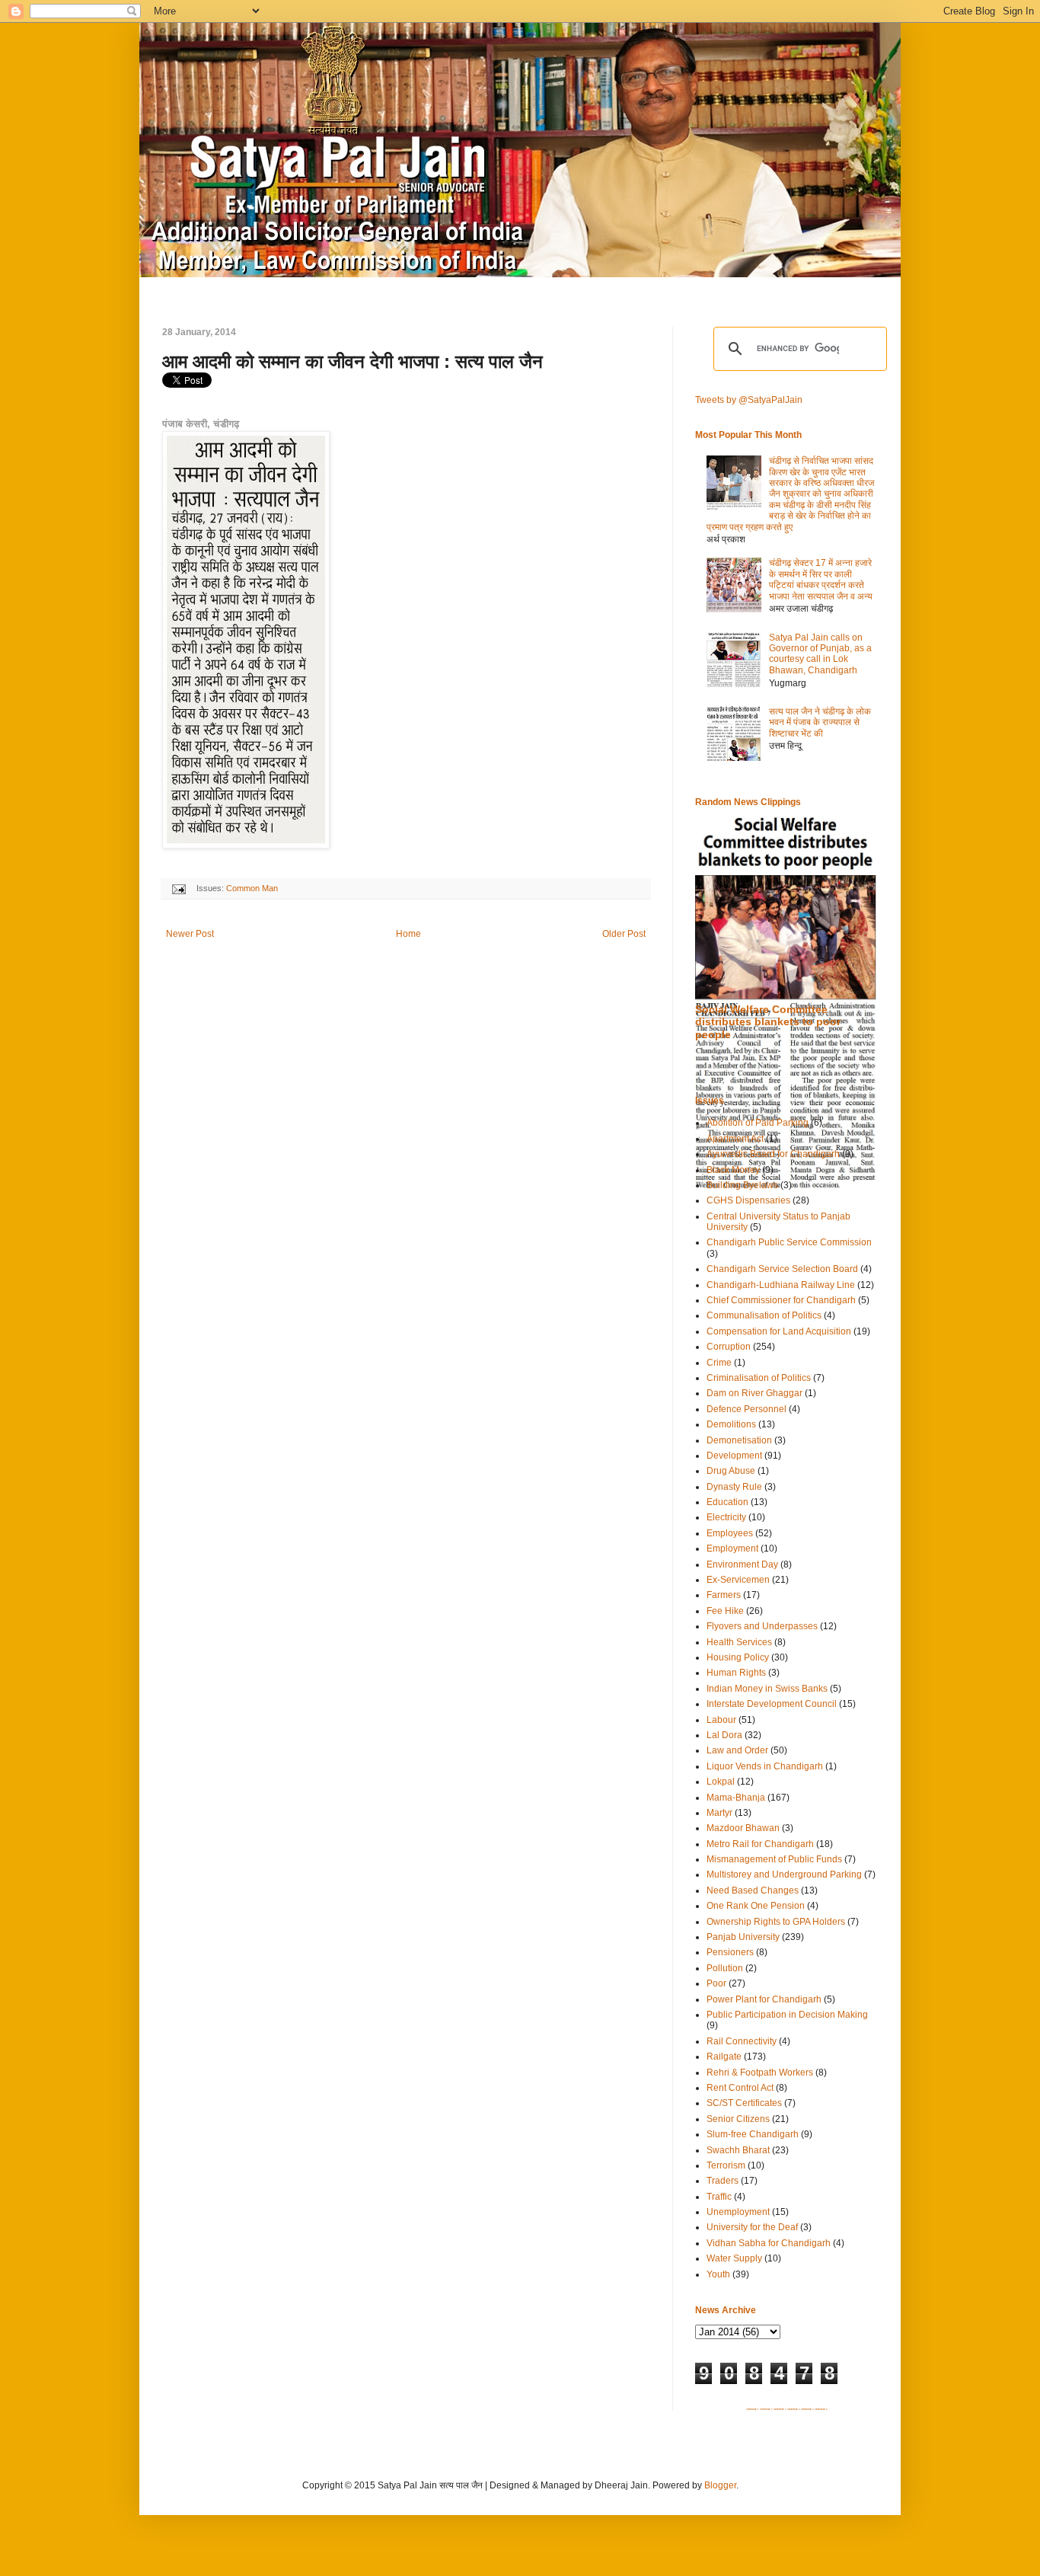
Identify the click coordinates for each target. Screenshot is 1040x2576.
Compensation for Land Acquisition (779, 1331)
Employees (730, 1533)
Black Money (733, 1170)
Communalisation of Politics (764, 1315)
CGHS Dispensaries (748, 1200)
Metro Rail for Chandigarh (760, 1844)
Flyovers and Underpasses (762, 1626)
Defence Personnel (747, 1409)
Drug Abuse (731, 1471)
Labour (721, 1720)
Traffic (719, 2197)
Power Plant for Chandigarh (764, 1999)
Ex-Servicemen (738, 1580)
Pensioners (730, 1952)
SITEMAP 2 (766, 2409)
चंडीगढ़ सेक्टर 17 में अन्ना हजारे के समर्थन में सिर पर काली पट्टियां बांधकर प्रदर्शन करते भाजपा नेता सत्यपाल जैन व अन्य (821, 579)
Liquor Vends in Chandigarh (765, 1766)
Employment (732, 1548)
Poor (716, 1983)
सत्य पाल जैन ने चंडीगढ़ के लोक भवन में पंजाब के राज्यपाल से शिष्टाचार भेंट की (820, 722)
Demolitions (731, 1424)
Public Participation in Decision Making (787, 2015)
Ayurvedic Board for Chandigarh (773, 1154)
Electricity (726, 1517)
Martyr (719, 1813)
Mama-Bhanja (736, 1798)
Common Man (252, 888)
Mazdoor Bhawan (743, 1828)
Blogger (720, 2485)
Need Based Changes (753, 1890)
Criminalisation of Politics (759, 1378)
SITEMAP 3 (780, 2409)
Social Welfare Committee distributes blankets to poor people (768, 1022)
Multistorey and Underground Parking (784, 1874)
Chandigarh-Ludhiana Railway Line (781, 1285)
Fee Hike (725, 1611)
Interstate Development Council (772, 1704)
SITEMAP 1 (753, 2409)
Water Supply (734, 2258)
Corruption (729, 1347)
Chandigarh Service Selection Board (782, 1269)
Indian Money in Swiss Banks (767, 1689)
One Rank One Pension (756, 1906)
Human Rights (736, 1673)
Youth (718, 2274)
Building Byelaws (742, 1185)
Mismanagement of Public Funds (774, 1859)
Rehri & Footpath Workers (760, 2073)
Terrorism (726, 2165)
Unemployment (738, 2212)
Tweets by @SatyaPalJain (749, 400)
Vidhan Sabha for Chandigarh (769, 2243)
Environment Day (742, 1564)
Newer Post (190, 934)
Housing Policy (738, 1657)
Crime (719, 1363)
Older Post (624, 934)
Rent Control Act (740, 2088)
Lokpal (721, 1782)
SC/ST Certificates (744, 2103)
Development (734, 1456)
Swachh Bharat (738, 2150)
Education (727, 1502)
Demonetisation (739, 1440)
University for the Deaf (752, 2227)
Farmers (724, 1595)
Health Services (739, 1642)
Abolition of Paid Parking (758, 1123)
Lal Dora (724, 1735)
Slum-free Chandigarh (753, 2134)
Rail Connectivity (742, 2041)
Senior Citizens (738, 2119)
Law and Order (737, 1750)
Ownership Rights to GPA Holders (776, 1922)
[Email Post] (178, 888)
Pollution (725, 1968)
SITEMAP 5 (807, 2409)
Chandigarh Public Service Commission (789, 1242)
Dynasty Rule (734, 1487)
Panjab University (743, 1937)
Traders (723, 2181)
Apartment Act (735, 1139)
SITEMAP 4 (794, 2409)
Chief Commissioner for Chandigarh (781, 1300)
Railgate (724, 2057)
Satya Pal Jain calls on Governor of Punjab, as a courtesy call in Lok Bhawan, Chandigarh (820, 654)
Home (408, 934)
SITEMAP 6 (821, 2409)
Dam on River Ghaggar (754, 1393)
